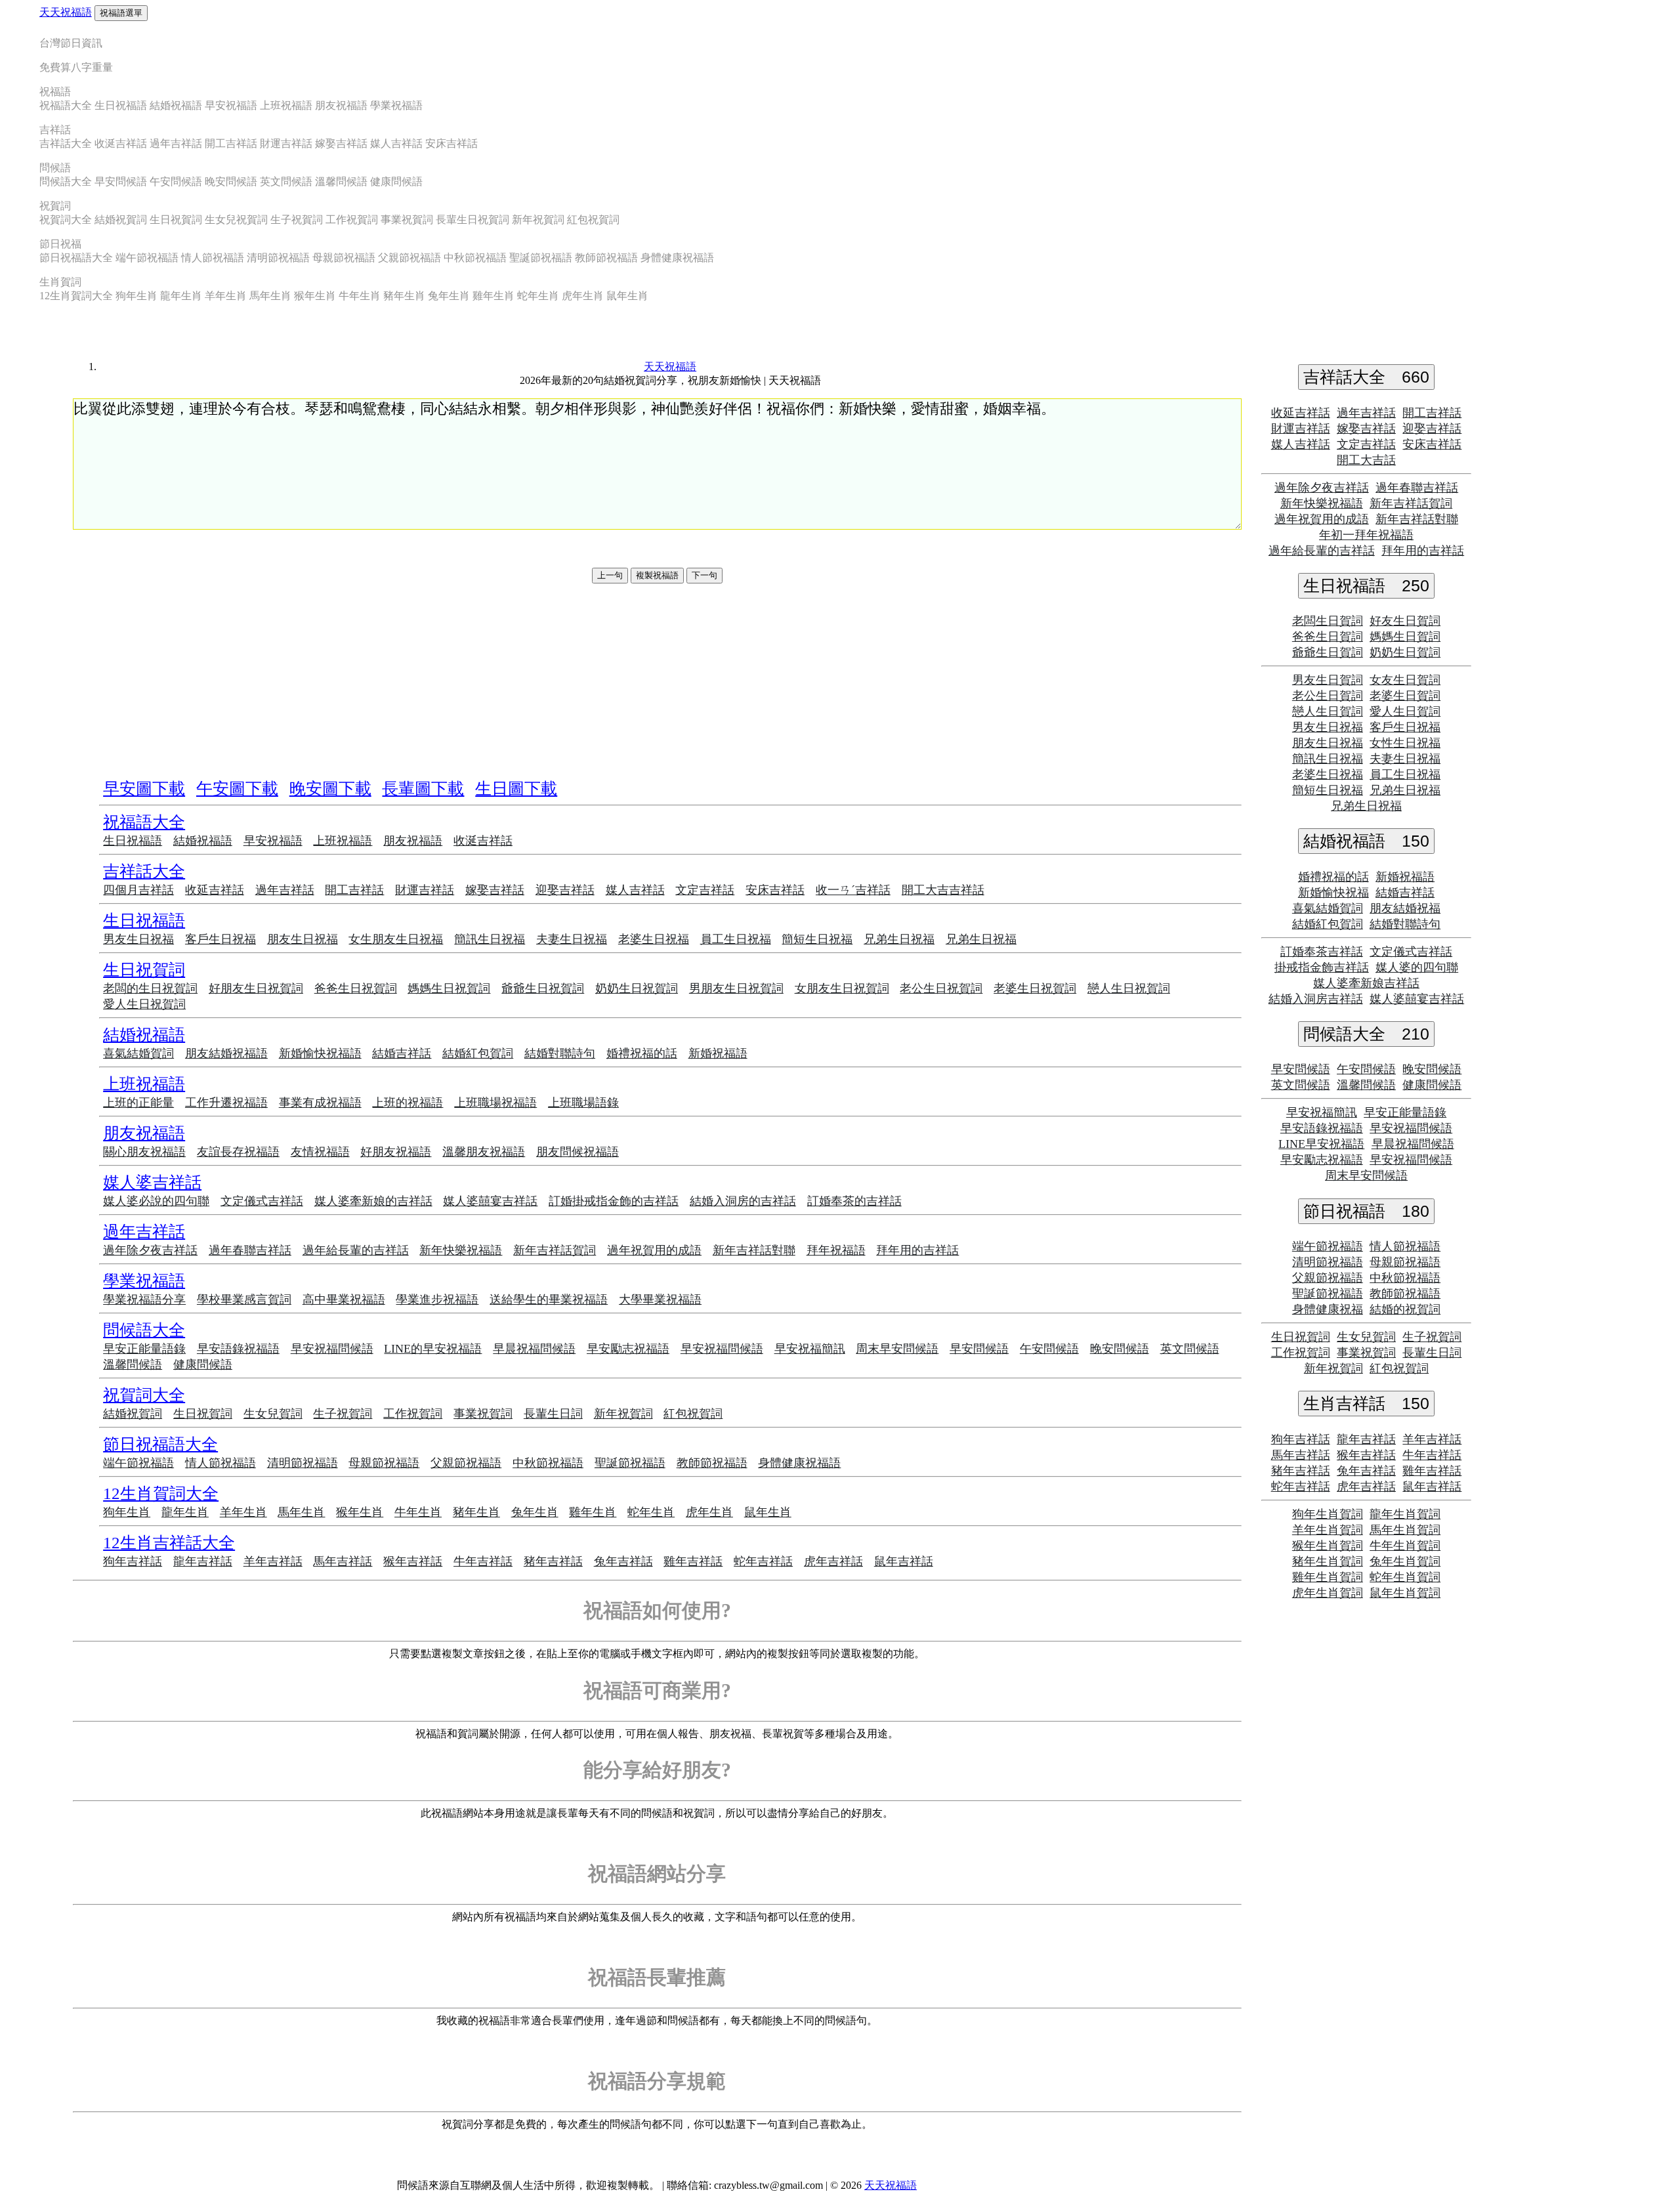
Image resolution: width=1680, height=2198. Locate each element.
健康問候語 (396, 181)
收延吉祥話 (215, 890)
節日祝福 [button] (60, 244)
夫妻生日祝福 (572, 939)
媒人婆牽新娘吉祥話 (1366, 983)
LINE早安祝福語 (1321, 1144)
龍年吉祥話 (203, 1561)
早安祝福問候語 (332, 1349)
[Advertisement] (657, 549)
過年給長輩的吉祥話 (356, 1250)
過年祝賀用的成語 (654, 1250)
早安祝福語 (231, 105)
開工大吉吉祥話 (943, 890)
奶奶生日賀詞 (1405, 652)
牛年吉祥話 (483, 1561)
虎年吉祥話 (833, 1561)
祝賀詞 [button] (55, 206)
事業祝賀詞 (407, 220)
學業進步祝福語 (437, 1300)
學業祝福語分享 (144, 1300)
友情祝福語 (320, 1152)
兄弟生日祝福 (899, 939)
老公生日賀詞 (1328, 696)
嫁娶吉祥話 (341, 143)
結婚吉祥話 (402, 1053)
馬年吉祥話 (343, 1561)
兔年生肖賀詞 (1405, 1561)
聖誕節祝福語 (541, 258)
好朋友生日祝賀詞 (256, 988)
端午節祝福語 (147, 258)
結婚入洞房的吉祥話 (743, 1201)
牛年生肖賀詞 (1405, 1546)
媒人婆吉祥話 (152, 1182)
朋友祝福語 (341, 105)
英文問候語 (286, 181)
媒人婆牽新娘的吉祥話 (373, 1201)
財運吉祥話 (286, 143)
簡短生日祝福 (817, 939)
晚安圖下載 (330, 789)
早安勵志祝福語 (628, 1349)
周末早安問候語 (897, 1349)
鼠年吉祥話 (904, 1561)
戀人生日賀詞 (1328, 711)
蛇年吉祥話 (763, 1561)
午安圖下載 (237, 789)
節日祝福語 (1366, 1211)
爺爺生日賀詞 (1328, 652)
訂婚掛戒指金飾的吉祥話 (614, 1201)
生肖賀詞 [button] (60, 282)
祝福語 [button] (55, 92)
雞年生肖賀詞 (1328, 1577)
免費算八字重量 (76, 67)
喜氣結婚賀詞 (138, 1053)
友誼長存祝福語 (238, 1152)
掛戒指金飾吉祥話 (1322, 967)
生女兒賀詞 (273, 1414)
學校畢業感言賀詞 (244, 1300)
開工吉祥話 (231, 143)
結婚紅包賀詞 (478, 1053)
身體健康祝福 (1328, 1309)
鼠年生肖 (627, 296)
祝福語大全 (66, 105)
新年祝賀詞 (538, 220)
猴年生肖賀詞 (1328, 1546)
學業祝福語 (396, 105)
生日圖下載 (516, 789)
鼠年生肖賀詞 (1405, 1593)
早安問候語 (121, 181)
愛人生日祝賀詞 (144, 1004)
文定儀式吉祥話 (262, 1201)
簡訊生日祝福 (490, 939)
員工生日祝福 (736, 939)
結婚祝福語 (176, 105)
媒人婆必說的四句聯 (156, 1201)
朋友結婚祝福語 (226, 1053)
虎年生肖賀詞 (1328, 1593)
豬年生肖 (404, 296)
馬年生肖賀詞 (1405, 1530)
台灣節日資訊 (71, 43)
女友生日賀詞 (1405, 680)
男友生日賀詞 (1328, 680)
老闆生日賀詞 (1328, 621)
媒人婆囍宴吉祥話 (490, 1201)
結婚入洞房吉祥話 (1316, 999)
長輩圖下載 (423, 789)
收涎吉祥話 (121, 143)
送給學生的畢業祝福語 (549, 1300)
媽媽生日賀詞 (1405, 637)
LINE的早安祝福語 (433, 1349)
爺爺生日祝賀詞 (543, 988)
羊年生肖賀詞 (1328, 1530)
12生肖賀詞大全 (76, 296)
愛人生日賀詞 (1405, 711)
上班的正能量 (138, 1103)
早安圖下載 (144, 789)
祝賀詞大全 (66, 220)
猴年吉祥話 (413, 1561)
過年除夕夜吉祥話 (150, 1250)
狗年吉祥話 (133, 1561)
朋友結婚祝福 (1405, 908)
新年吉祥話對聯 (754, 1250)
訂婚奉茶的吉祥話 (854, 1201)
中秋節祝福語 (475, 258)
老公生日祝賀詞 (941, 988)
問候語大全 (66, 181)
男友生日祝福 (138, 939)
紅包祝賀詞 (593, 220)
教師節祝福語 (606, 258)
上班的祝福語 (408, 1103)
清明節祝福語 (278, 258)
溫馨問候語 (341, 181)
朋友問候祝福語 (577, 1152)
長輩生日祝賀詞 (472, 220)
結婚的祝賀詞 (1405, 1309)
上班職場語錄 (583, 1103)
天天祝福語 (66, 12)
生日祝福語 (121, 105)
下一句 (704, 575)
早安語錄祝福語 (238, 1349)
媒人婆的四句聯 (1417, 967)
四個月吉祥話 (138, 890)
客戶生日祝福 (220, 939)
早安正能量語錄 (144, 1349)
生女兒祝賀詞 (236, 220)
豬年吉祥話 (553, 1561)
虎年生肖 (583, 296)
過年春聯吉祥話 (250, 1250)
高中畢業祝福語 (344, 1300)
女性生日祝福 (1405, 743)
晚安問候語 (231, 181)
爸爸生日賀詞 (1328, 637)
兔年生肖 (449, 296)
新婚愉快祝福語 (320, 1053)
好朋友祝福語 (396, 1152)
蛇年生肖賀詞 (1405, 1577)
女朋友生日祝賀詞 (842, 988)
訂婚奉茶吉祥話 (1322, 952)
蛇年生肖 (538, 296)
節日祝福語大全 (76, 258)
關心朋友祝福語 (144, 1152)
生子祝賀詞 (297, 220)
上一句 (610, 575)
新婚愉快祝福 (1333, 893)
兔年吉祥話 (623, 1561)
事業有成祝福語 (320, 1103)
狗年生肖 (136, 296)
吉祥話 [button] (55, 130)
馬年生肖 (270, 296)
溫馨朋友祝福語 (484, 1152)
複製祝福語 (657, 575)
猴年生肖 (315, 296)
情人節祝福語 (213, 258)
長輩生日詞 (553, 1414)
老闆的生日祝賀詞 (150, 988)
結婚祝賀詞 (121, 220)
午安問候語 (176, 181)
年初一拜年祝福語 (1366, 535)
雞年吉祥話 (693, 1561)
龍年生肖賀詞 (1405, 1514)
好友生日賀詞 (1405, 621)
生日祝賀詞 (176, 220)
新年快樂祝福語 (461, 1250)
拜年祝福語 (836, 1250)
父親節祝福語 (409, 258)
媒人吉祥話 (396, 143)
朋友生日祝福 (303, 939)
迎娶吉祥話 (565, 890)
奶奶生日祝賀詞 (637, 988)
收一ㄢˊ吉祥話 (853, 890)
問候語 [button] (55, 168)
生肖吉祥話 (1366, 1403)
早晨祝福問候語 (534, 1349)
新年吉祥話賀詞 (555, 1250)
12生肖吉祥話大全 (169, 1543)
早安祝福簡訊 (810, 1349)
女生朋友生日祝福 (396, 939)
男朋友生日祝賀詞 (736, 988)
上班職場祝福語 (495, 1103)
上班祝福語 (286, 105)
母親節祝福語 (344, 258)
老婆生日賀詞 (1405, 696)
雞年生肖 (493, 296)
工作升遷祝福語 (226, 1103)
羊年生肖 (226, 296)
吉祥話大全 (66, 143)
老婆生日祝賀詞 (1035, 988)
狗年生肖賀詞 (1328, 1514)
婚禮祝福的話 (642, 1053)
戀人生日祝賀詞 (1129, 988)
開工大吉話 (1366, 460)
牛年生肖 (360, 296)
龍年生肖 (181, 296)
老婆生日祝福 (654, 939)
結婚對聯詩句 (560, 1053)
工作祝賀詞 (352, 220)
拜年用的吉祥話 (917, 1250)
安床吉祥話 (451, 143)
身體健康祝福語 (677, 258)
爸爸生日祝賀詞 (356, 988)
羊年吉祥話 (273, 1561)
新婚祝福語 (718, 1053)
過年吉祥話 (176, 143)
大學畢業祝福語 (660, 1300)
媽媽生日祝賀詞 (449, 988)
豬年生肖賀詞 (1328, 1561)
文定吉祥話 (705, 890)
